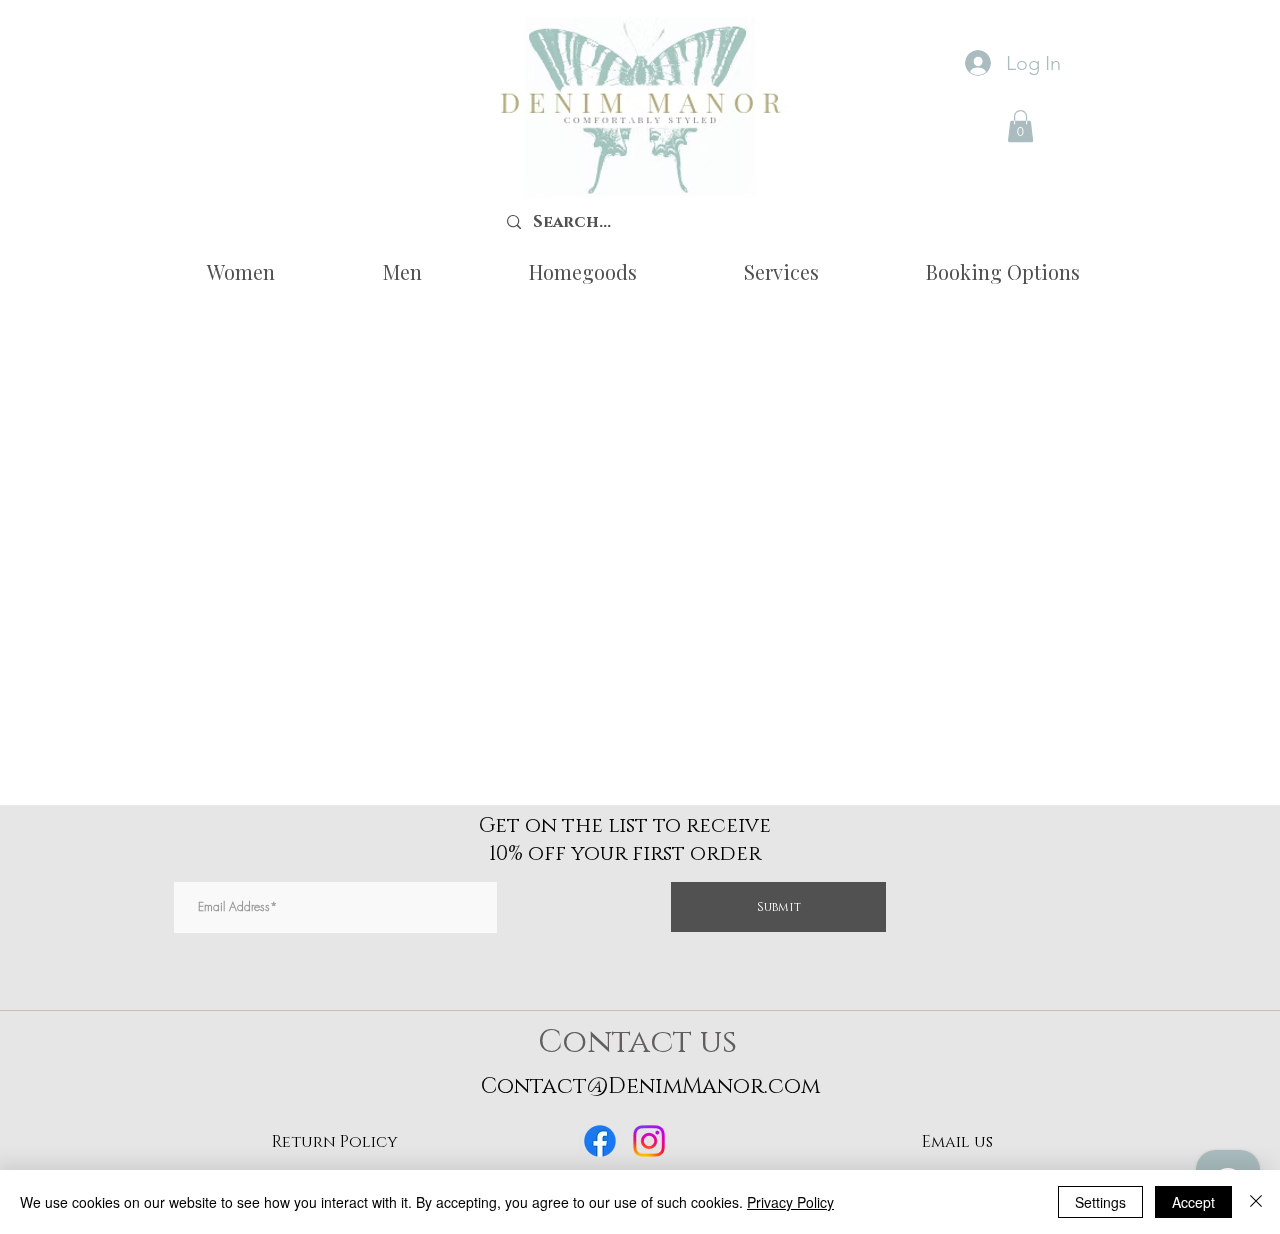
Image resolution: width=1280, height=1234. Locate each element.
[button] (1020, 126)
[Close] (1256, 1202)
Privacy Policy (790, 1202)
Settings (1100, 1202)
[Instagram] (649, 1141)
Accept (1193, 1202)
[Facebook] (600, 1141)
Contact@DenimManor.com (650, 1086)
